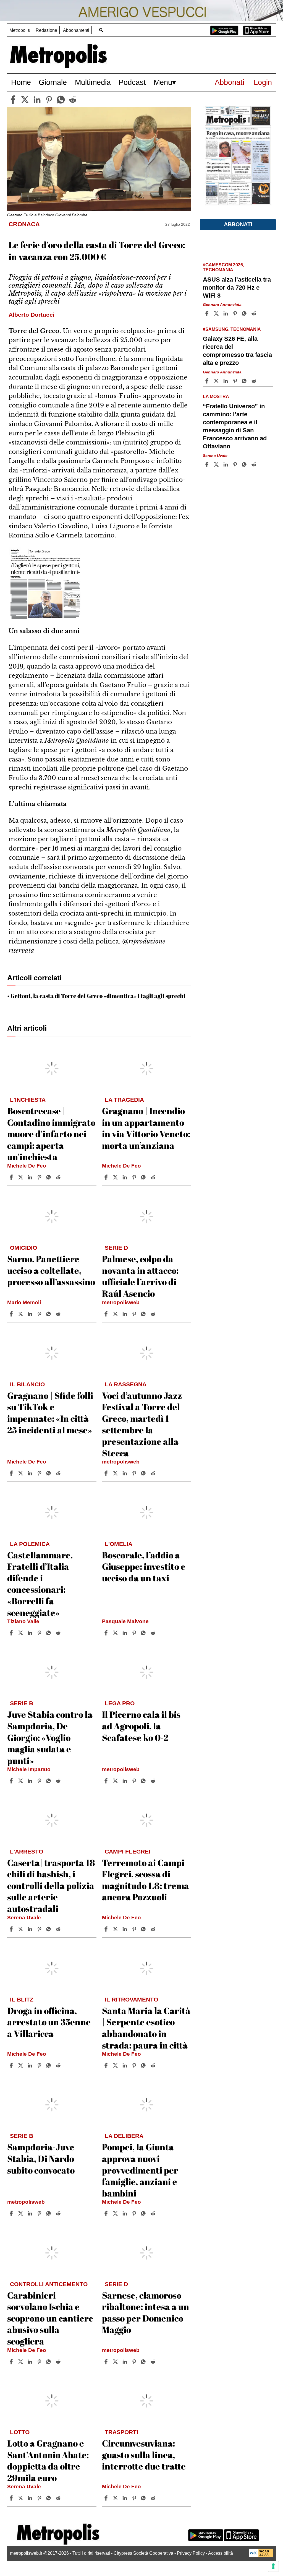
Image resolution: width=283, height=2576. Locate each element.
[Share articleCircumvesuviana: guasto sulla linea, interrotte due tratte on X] (116, 2498)
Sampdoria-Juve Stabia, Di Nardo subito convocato (41, 2158)
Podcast (132, 82)
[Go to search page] (101, 30)
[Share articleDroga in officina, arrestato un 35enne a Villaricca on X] (21, 2065)
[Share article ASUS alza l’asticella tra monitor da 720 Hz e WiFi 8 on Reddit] (255, 313)
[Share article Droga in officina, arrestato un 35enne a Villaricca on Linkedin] (31, 2065)
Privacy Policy (191, 2553)
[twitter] (25, 100)
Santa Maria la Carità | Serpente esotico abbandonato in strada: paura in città (146, 2028)
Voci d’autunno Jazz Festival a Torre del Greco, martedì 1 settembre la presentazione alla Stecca (142, 1424)
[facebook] (13, 100)
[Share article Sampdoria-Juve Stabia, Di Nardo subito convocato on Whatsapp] (49, 2213)
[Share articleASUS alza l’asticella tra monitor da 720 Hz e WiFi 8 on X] (217, 313)
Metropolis (20, 30)
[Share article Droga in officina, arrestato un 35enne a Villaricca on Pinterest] (40, 2065)
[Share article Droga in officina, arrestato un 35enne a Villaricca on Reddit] (59, 2065)
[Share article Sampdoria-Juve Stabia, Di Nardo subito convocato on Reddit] (59, 2213)
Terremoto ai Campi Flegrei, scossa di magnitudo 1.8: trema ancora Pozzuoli (146, 1880)
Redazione (46, 30)
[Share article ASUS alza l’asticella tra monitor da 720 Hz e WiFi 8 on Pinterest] (236, 313)
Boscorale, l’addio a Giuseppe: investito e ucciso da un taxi (144, 1566)
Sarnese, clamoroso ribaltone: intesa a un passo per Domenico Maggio (146, 2312)
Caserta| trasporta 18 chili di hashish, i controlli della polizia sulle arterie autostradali (51, 1885)
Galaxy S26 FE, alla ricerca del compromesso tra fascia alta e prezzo (237, 351)
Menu (163, 82)
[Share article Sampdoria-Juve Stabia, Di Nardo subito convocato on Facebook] (12, 2213)
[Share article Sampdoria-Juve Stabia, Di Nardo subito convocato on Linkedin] (31, 2213)
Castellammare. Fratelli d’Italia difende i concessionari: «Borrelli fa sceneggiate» (40, 1584)
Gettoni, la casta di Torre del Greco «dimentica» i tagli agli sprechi (98, 996)
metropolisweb (121, 1302)
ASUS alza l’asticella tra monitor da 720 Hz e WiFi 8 (237, 288)
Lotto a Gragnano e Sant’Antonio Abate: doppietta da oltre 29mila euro (48, 2460)
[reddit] (73, 100)
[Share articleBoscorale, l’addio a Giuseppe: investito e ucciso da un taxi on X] (116, 1633)
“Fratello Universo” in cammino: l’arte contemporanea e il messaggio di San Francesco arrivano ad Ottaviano (235, 426)
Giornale (53, 82)
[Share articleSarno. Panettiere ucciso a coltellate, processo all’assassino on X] (21, 1314)
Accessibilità (221, 2553)
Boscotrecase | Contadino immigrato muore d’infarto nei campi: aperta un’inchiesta (51, 1134)
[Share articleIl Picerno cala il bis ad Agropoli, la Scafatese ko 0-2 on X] (116, 1781)
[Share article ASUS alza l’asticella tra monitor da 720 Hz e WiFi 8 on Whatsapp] (245, 313)
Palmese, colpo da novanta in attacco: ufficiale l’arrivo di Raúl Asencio (140, 1276)
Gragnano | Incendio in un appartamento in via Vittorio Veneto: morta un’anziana (146, 1128)
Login (263, 82)
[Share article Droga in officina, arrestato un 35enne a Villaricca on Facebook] (12, 2065)
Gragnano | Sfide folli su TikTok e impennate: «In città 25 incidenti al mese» (50, 1413)
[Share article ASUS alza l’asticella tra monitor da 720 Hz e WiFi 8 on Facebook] (208, 313)
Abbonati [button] (238, 224)
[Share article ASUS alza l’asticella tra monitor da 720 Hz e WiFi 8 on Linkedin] (226, 313)
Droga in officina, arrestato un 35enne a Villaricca (49, 2022)
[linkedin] (37, 100)
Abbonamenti (76, 30)
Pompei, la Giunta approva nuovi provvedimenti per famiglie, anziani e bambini (140, 2170)
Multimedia (93, 82)
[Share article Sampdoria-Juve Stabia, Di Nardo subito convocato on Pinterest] (40, 2213)
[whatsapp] (61, 100)
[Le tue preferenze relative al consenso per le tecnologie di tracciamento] (273, 2566)
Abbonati (230, 82)
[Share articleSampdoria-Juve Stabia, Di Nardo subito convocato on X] (21, 2213)
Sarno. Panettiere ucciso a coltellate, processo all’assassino (51, 1270)
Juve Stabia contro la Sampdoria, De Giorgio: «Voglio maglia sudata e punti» (50, 1737)
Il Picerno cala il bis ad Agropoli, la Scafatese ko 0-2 (141, 1726)
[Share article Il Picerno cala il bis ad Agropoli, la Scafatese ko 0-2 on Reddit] (154, 1781)
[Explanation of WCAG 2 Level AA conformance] (261, 2556)
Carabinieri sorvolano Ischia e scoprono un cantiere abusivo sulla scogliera (50, 2318)
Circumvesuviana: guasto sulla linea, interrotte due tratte (144, 2455)
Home (21, 82)
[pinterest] (49, 100)
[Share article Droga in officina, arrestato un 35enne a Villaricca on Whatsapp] (49, 2065)
